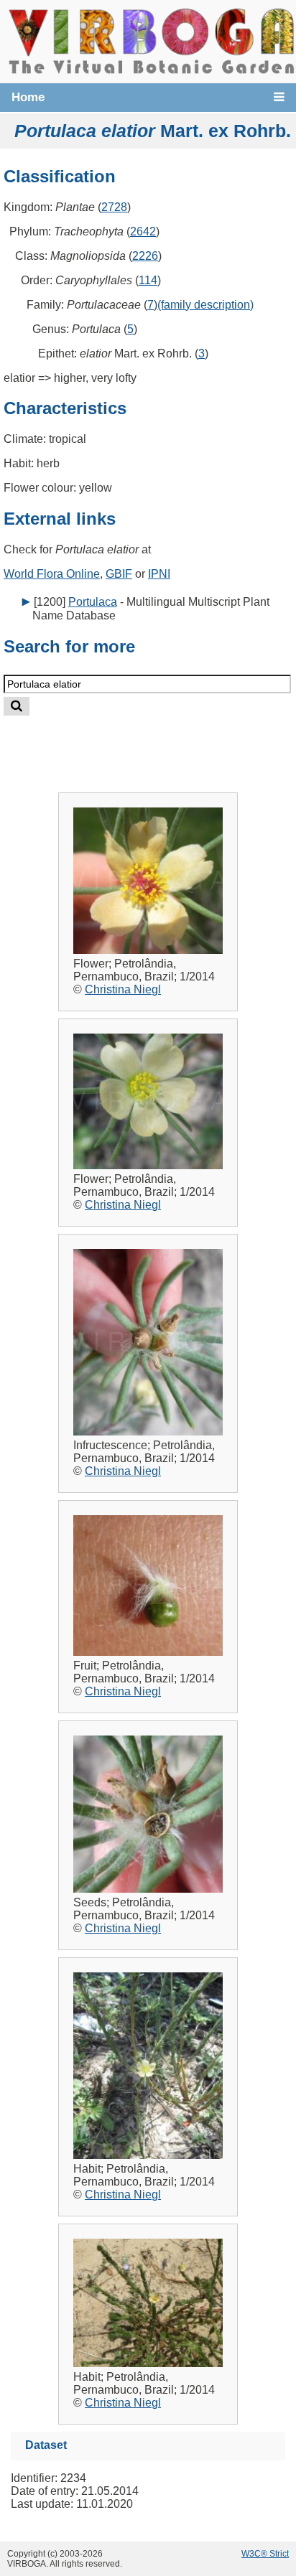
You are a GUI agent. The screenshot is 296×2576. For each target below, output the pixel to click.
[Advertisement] (162, 743)
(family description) (205, 305)
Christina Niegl (123, 989)
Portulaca (93, 602)
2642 (143, 231)
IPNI (159, 574)
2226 (145, 256)
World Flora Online (52, 574)
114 (148, 280)
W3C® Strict (265, 2554)
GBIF (119, 574)
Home (28, 97)
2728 (114, 207)
